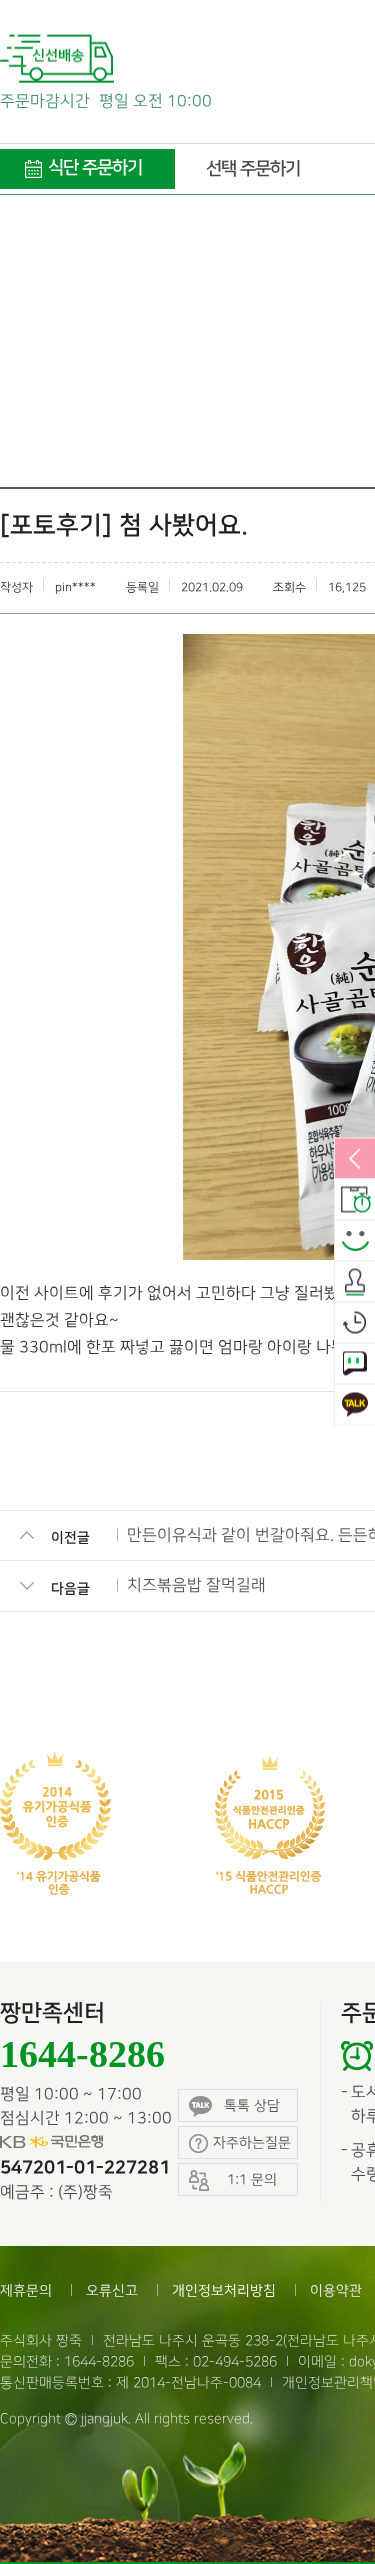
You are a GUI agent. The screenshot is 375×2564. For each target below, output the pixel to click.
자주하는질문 (252, 2142)
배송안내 (355, 1201)
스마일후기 (355, 1242)
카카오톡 (355, 1406)
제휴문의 (26, 2290)
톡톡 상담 (252, 2105)
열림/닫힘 (355, 1160)
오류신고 (112, 2290)
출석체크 (355, 1283)
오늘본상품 (355, 1324)
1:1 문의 (355, 1365)
